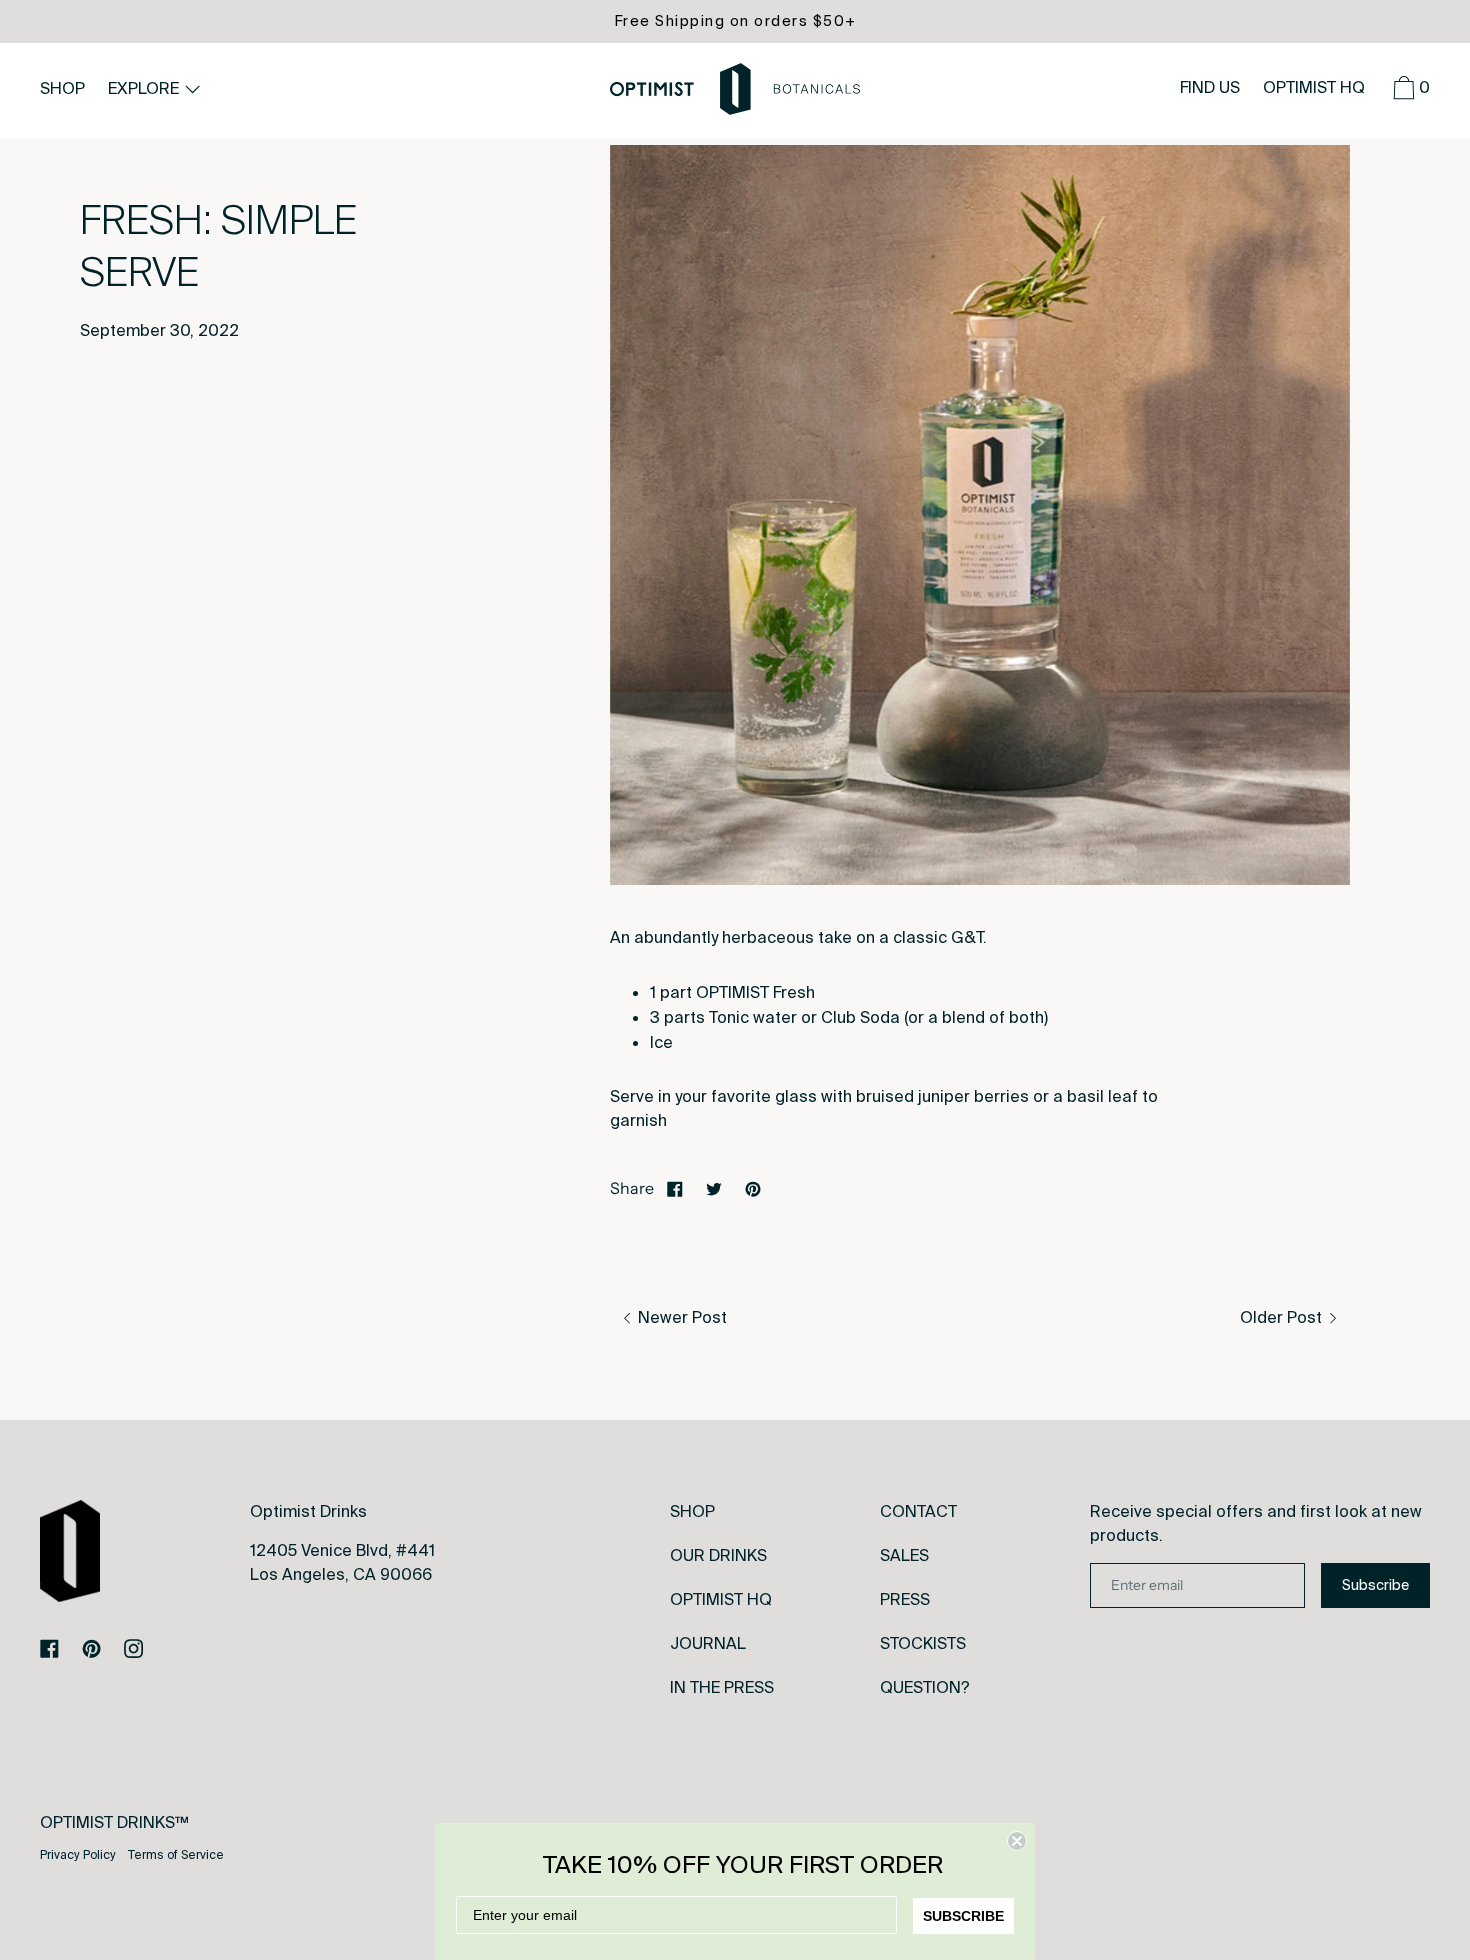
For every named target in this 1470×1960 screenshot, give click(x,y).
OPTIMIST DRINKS (107, 1822)
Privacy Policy (78, 1855)
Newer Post (680, 1317)
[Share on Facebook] (675, 1188)
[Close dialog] (1017, 1841)
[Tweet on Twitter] (714, 1188)
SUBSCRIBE (963, 1916)
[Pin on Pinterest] (753, 1188)
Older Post (1283, 1317)
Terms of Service (176, 1855)
